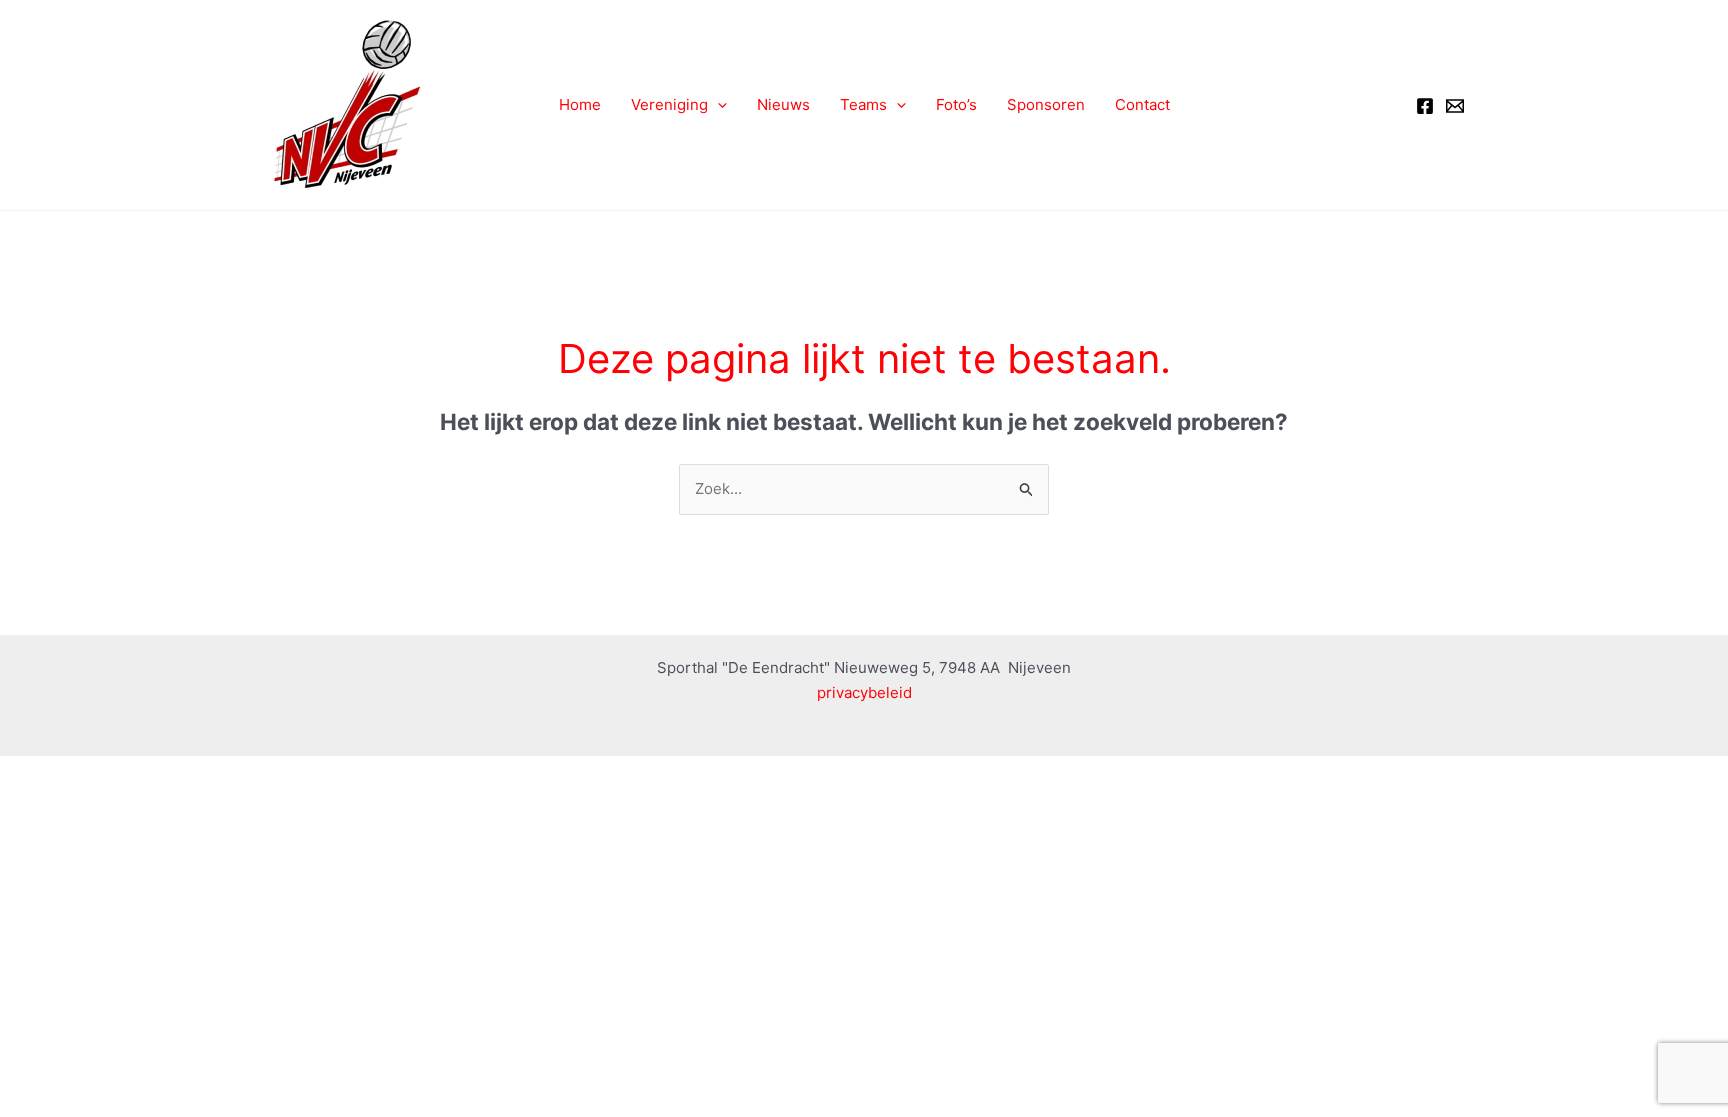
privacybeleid (864, 692)
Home (580, 104)
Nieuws (783, 104)
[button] (717, 105)
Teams (863, 104)
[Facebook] (1425, 106)
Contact (1142, 104)
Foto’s (956, 104)
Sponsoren (1046, 104)
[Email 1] (1455, 106)
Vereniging (669, 104)
